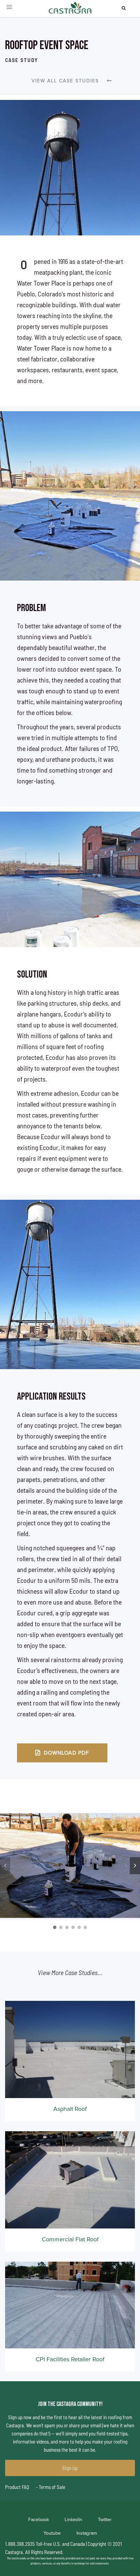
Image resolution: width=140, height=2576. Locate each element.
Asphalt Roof (70, 2109)
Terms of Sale (51, 2487)
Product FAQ (17, 2487)
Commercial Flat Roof (70, 2239)
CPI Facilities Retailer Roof (70, 2359)
